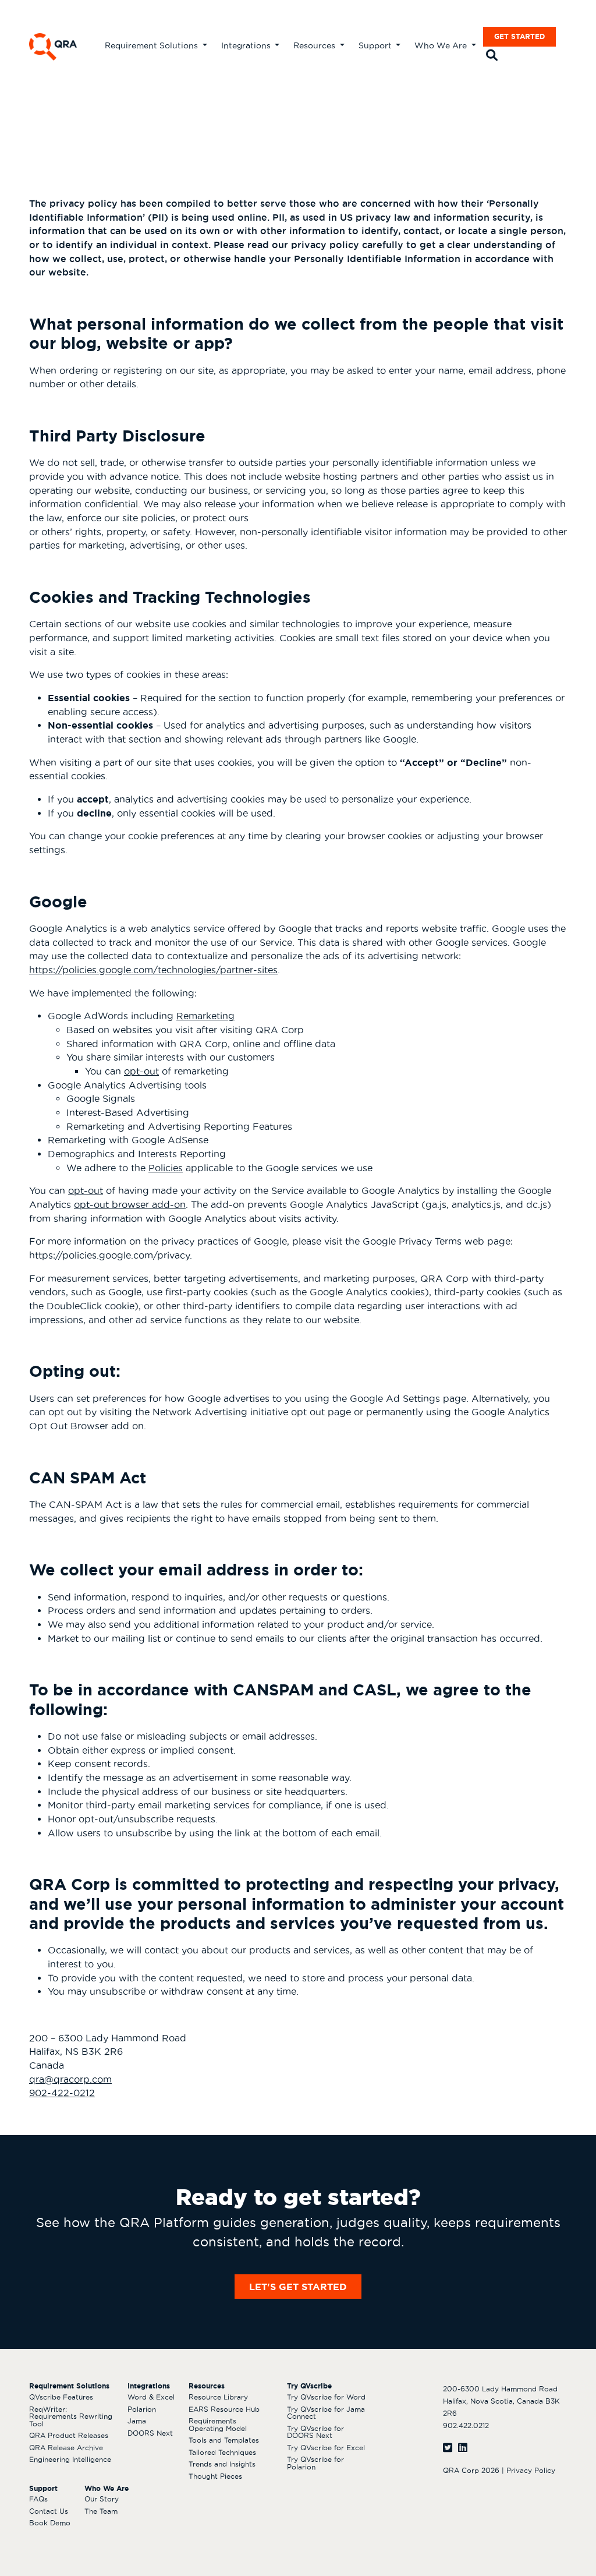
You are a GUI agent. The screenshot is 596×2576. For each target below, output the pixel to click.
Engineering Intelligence (70, 2459)
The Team (101, 2511)
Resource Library (218, 2397)
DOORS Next (150, 2433)
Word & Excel (151, 2397)
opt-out (141, 1071)
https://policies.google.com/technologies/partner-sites (153, 970)
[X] (448, 2448)
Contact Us (49, 2511)
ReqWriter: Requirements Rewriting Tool (71, 2416)
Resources (315, 45)
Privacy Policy (531, 2470)
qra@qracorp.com (70, 2079)
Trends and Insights (222, 2464)
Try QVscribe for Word (326, 2397)
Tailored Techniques (222, 2452)
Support (376, 45)
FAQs (38, 2499)
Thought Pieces (215, 2476)
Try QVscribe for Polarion (315, 2463)
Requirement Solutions (152, 45)
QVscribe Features (61, 2397)
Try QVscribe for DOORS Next (315, 2432)
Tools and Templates (224, 2440)
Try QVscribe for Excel (326, 2448)
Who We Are (442, 45)
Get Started (519, 36)
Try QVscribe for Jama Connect (326, 2413)
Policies (166, 1168)
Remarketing (205, 1016)
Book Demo (50, 2523)
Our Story (102, 2499)
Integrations (247, 45)
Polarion (142, 2409)
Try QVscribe (309, 2386)
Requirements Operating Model (218, 2425)
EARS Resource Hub (224, 2409)
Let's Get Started (298, 2287)
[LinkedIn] (463, 2448)
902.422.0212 (466, 2425)
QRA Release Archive (66, 2448)
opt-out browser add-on (130, 1204)
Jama (137, 2421)
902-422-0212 (62, 2093)
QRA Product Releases (69, 2435)
